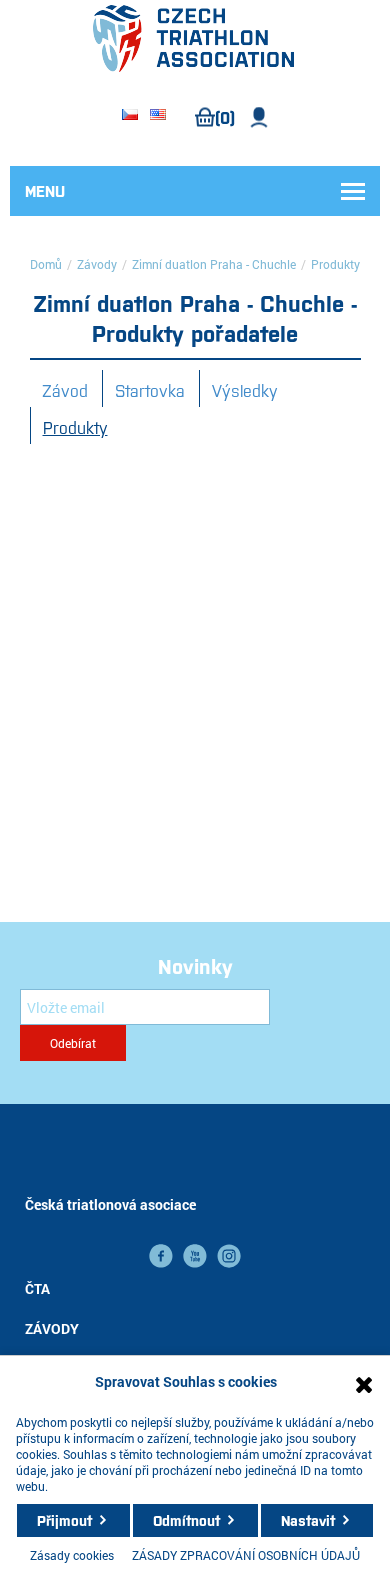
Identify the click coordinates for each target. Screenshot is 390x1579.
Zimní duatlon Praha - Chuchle (214, 264)
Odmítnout (186, 1520)
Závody (97, 264)
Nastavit (308, 1520)
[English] (158, 116)
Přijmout (64, 1520)
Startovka (150, 390)
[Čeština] (130, 116)
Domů (46, 264)
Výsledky (245, 390)
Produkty (75, 427)
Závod (65, 390)
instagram (229, 1256)
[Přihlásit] (259, 117)
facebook (161, 1256)
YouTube (195, 1256)
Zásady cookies (72, 1555)
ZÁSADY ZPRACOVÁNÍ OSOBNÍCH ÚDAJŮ (246, 1555)
